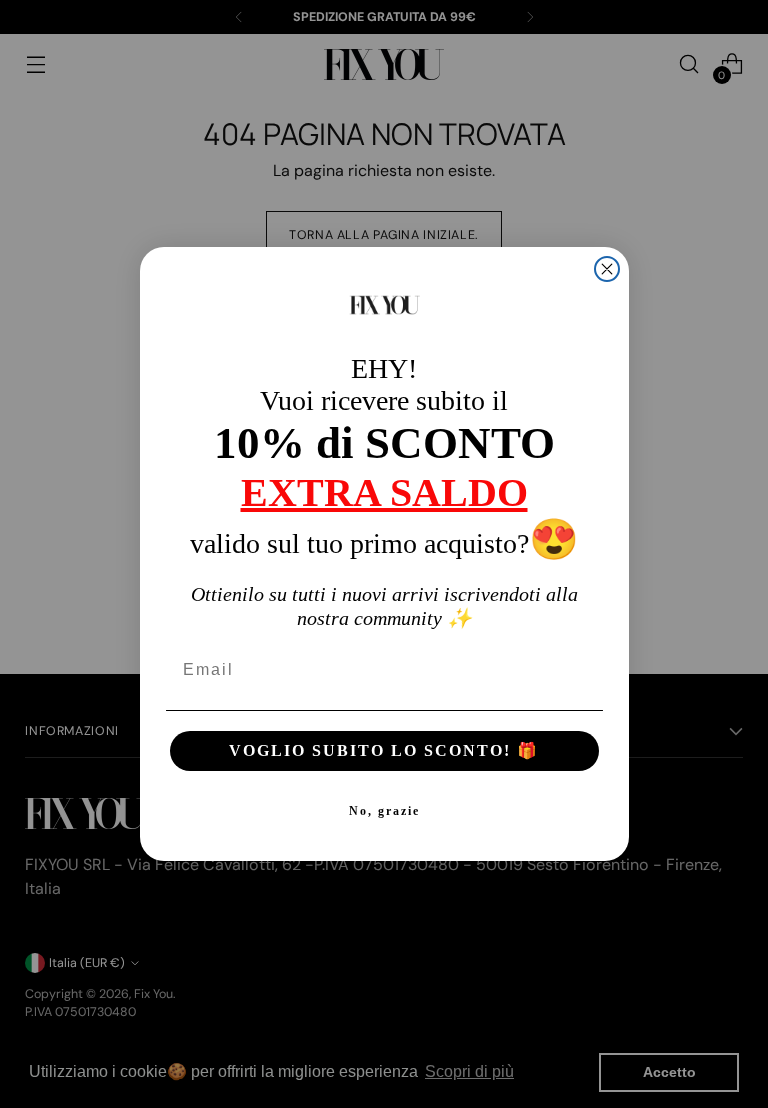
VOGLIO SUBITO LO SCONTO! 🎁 (384, 750)
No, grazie (384, 811)
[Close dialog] (607, 269)
